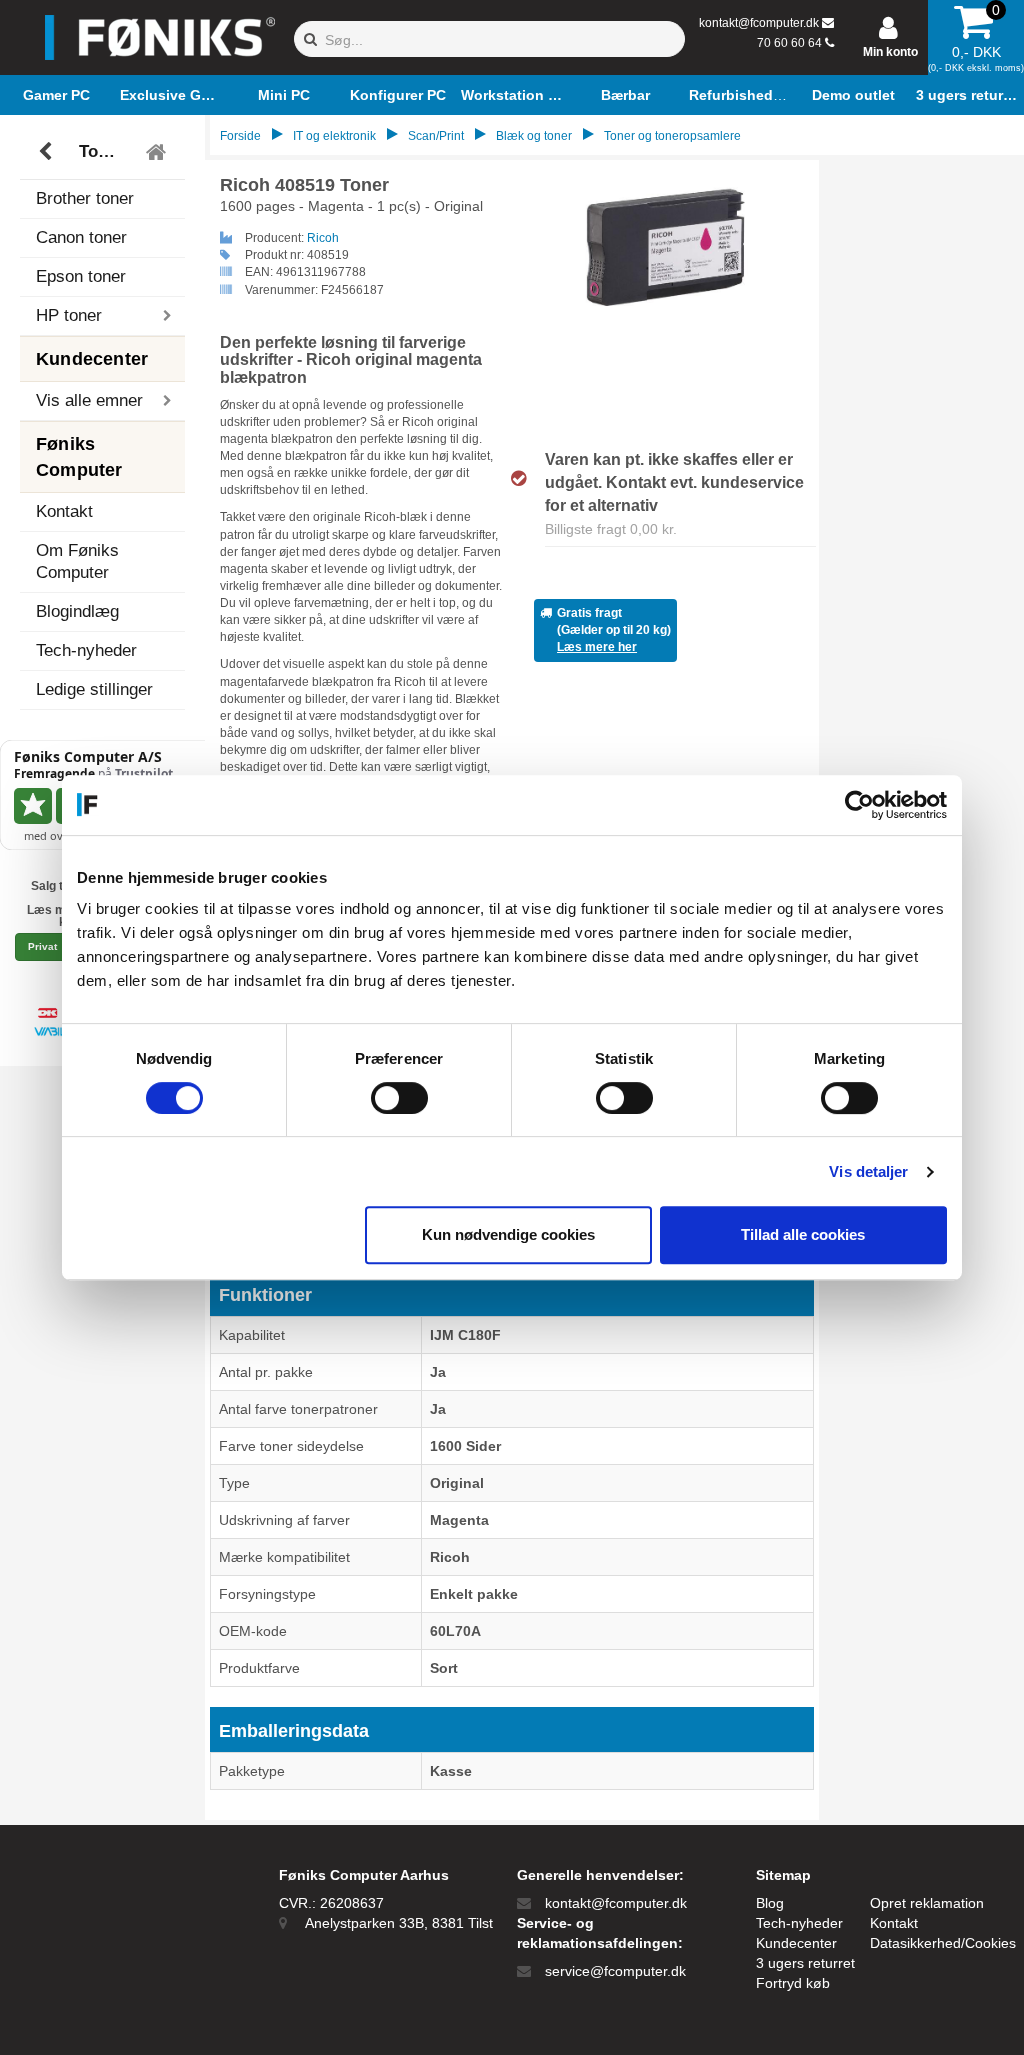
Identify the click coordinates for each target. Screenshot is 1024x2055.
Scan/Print (436, 136)
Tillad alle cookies (803, 1234)
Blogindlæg (77, 611)
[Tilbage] (47, 152)
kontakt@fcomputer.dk (759, 23)
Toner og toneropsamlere (105, 151)
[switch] (399, 1098)
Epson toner (81, 276)
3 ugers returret (805, 1963)
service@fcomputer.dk (615, 1971)
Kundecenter (796, 1943)
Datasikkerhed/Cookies (943, 1943)
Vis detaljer (868, 1171)
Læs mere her (597, 647)
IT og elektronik (334, 136)
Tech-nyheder (86, 650)
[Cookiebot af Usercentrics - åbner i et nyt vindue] (859, 805)
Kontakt (64, 511)
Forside (240, 136)
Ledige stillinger (94, 689)
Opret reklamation (927, 1903)
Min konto (890, 52)
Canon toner (81, 237)
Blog (770, 1903)
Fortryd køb (793, 1983)
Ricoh (323, 238)
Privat (42, 946)
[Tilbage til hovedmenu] (158, 152)
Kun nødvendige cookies (508, 1234)
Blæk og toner (534, 136)
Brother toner (85, 198)
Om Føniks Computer (77, 561)
